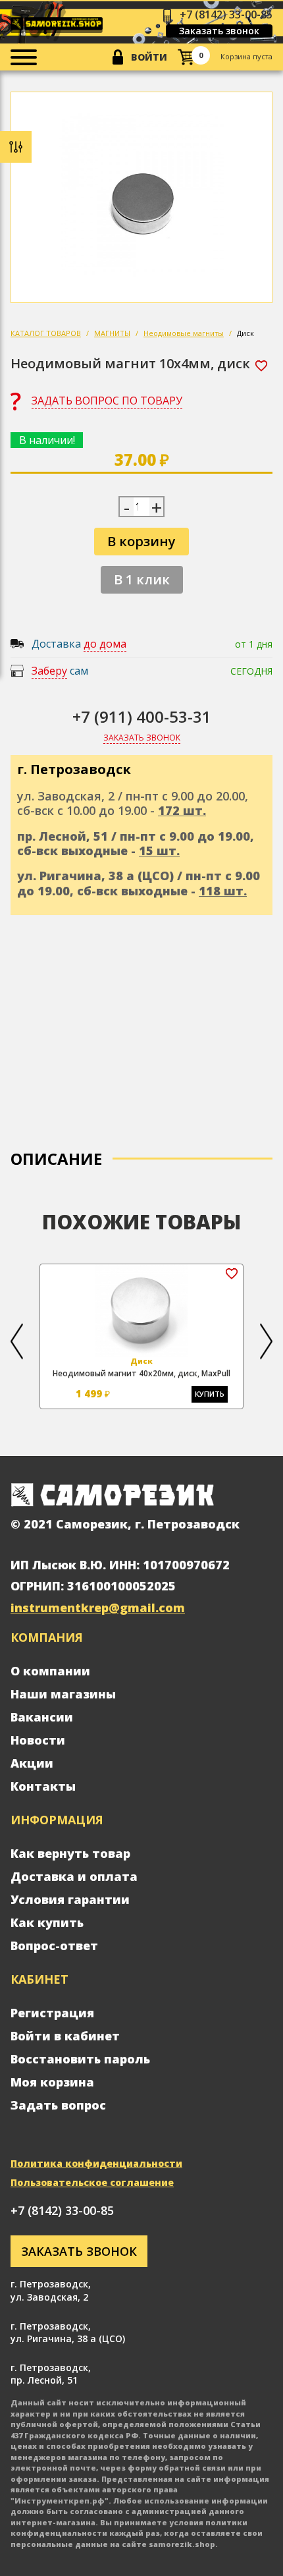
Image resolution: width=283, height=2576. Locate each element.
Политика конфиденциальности (96, 2163)
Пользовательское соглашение (92, 2182)
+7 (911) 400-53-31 (142, 716)
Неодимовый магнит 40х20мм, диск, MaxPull (141, 1373)
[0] (186, 57)
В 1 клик (142, 579)
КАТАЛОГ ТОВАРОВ (46, 333)
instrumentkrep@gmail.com (98, 1608)
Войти (149, 57)
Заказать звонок (219, 31)
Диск (245, 333)
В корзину (141, 541)
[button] (17, 1341)
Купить (210, 1394)
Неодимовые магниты (184, 333)
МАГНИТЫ (112, 333)
